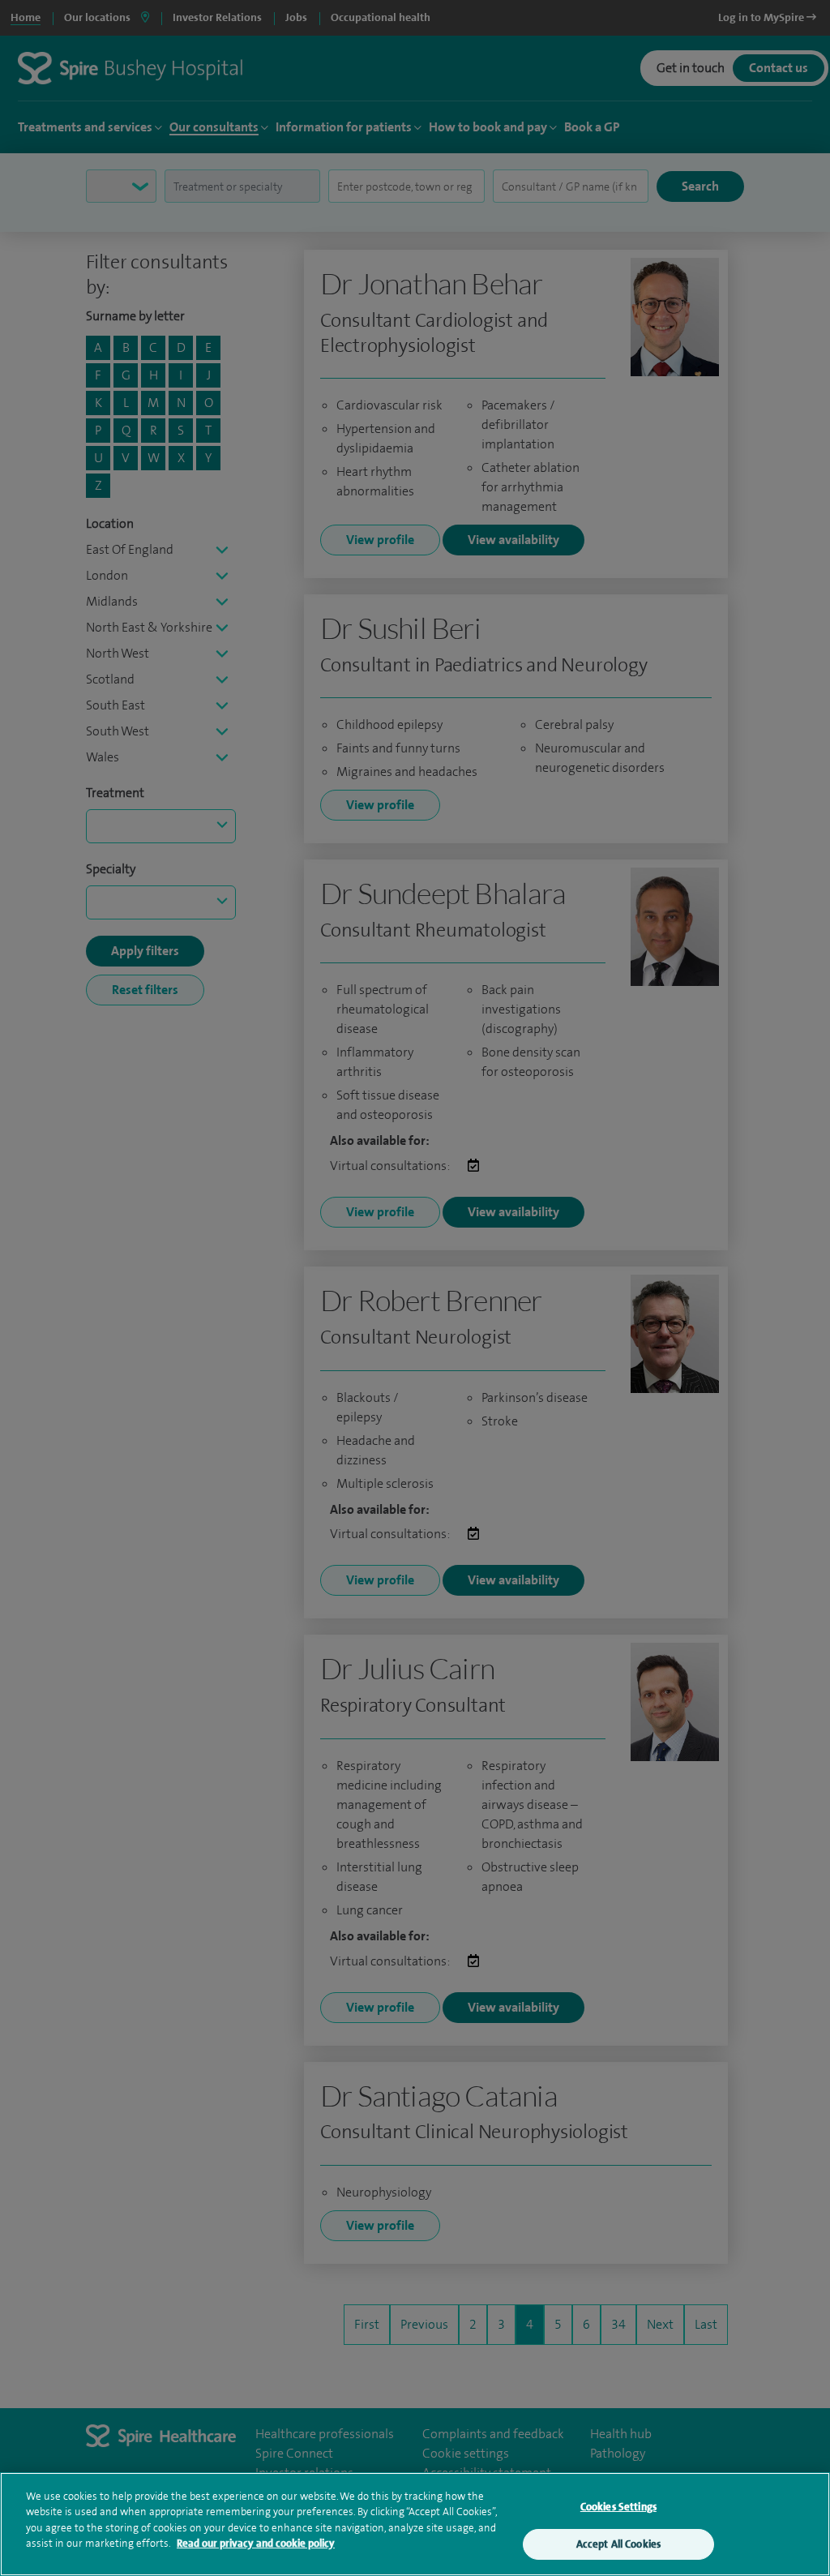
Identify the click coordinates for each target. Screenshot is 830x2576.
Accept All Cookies (618, 2544)
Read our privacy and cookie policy (256, 2543)
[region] (415, 2524)
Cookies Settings (618, 2507)
